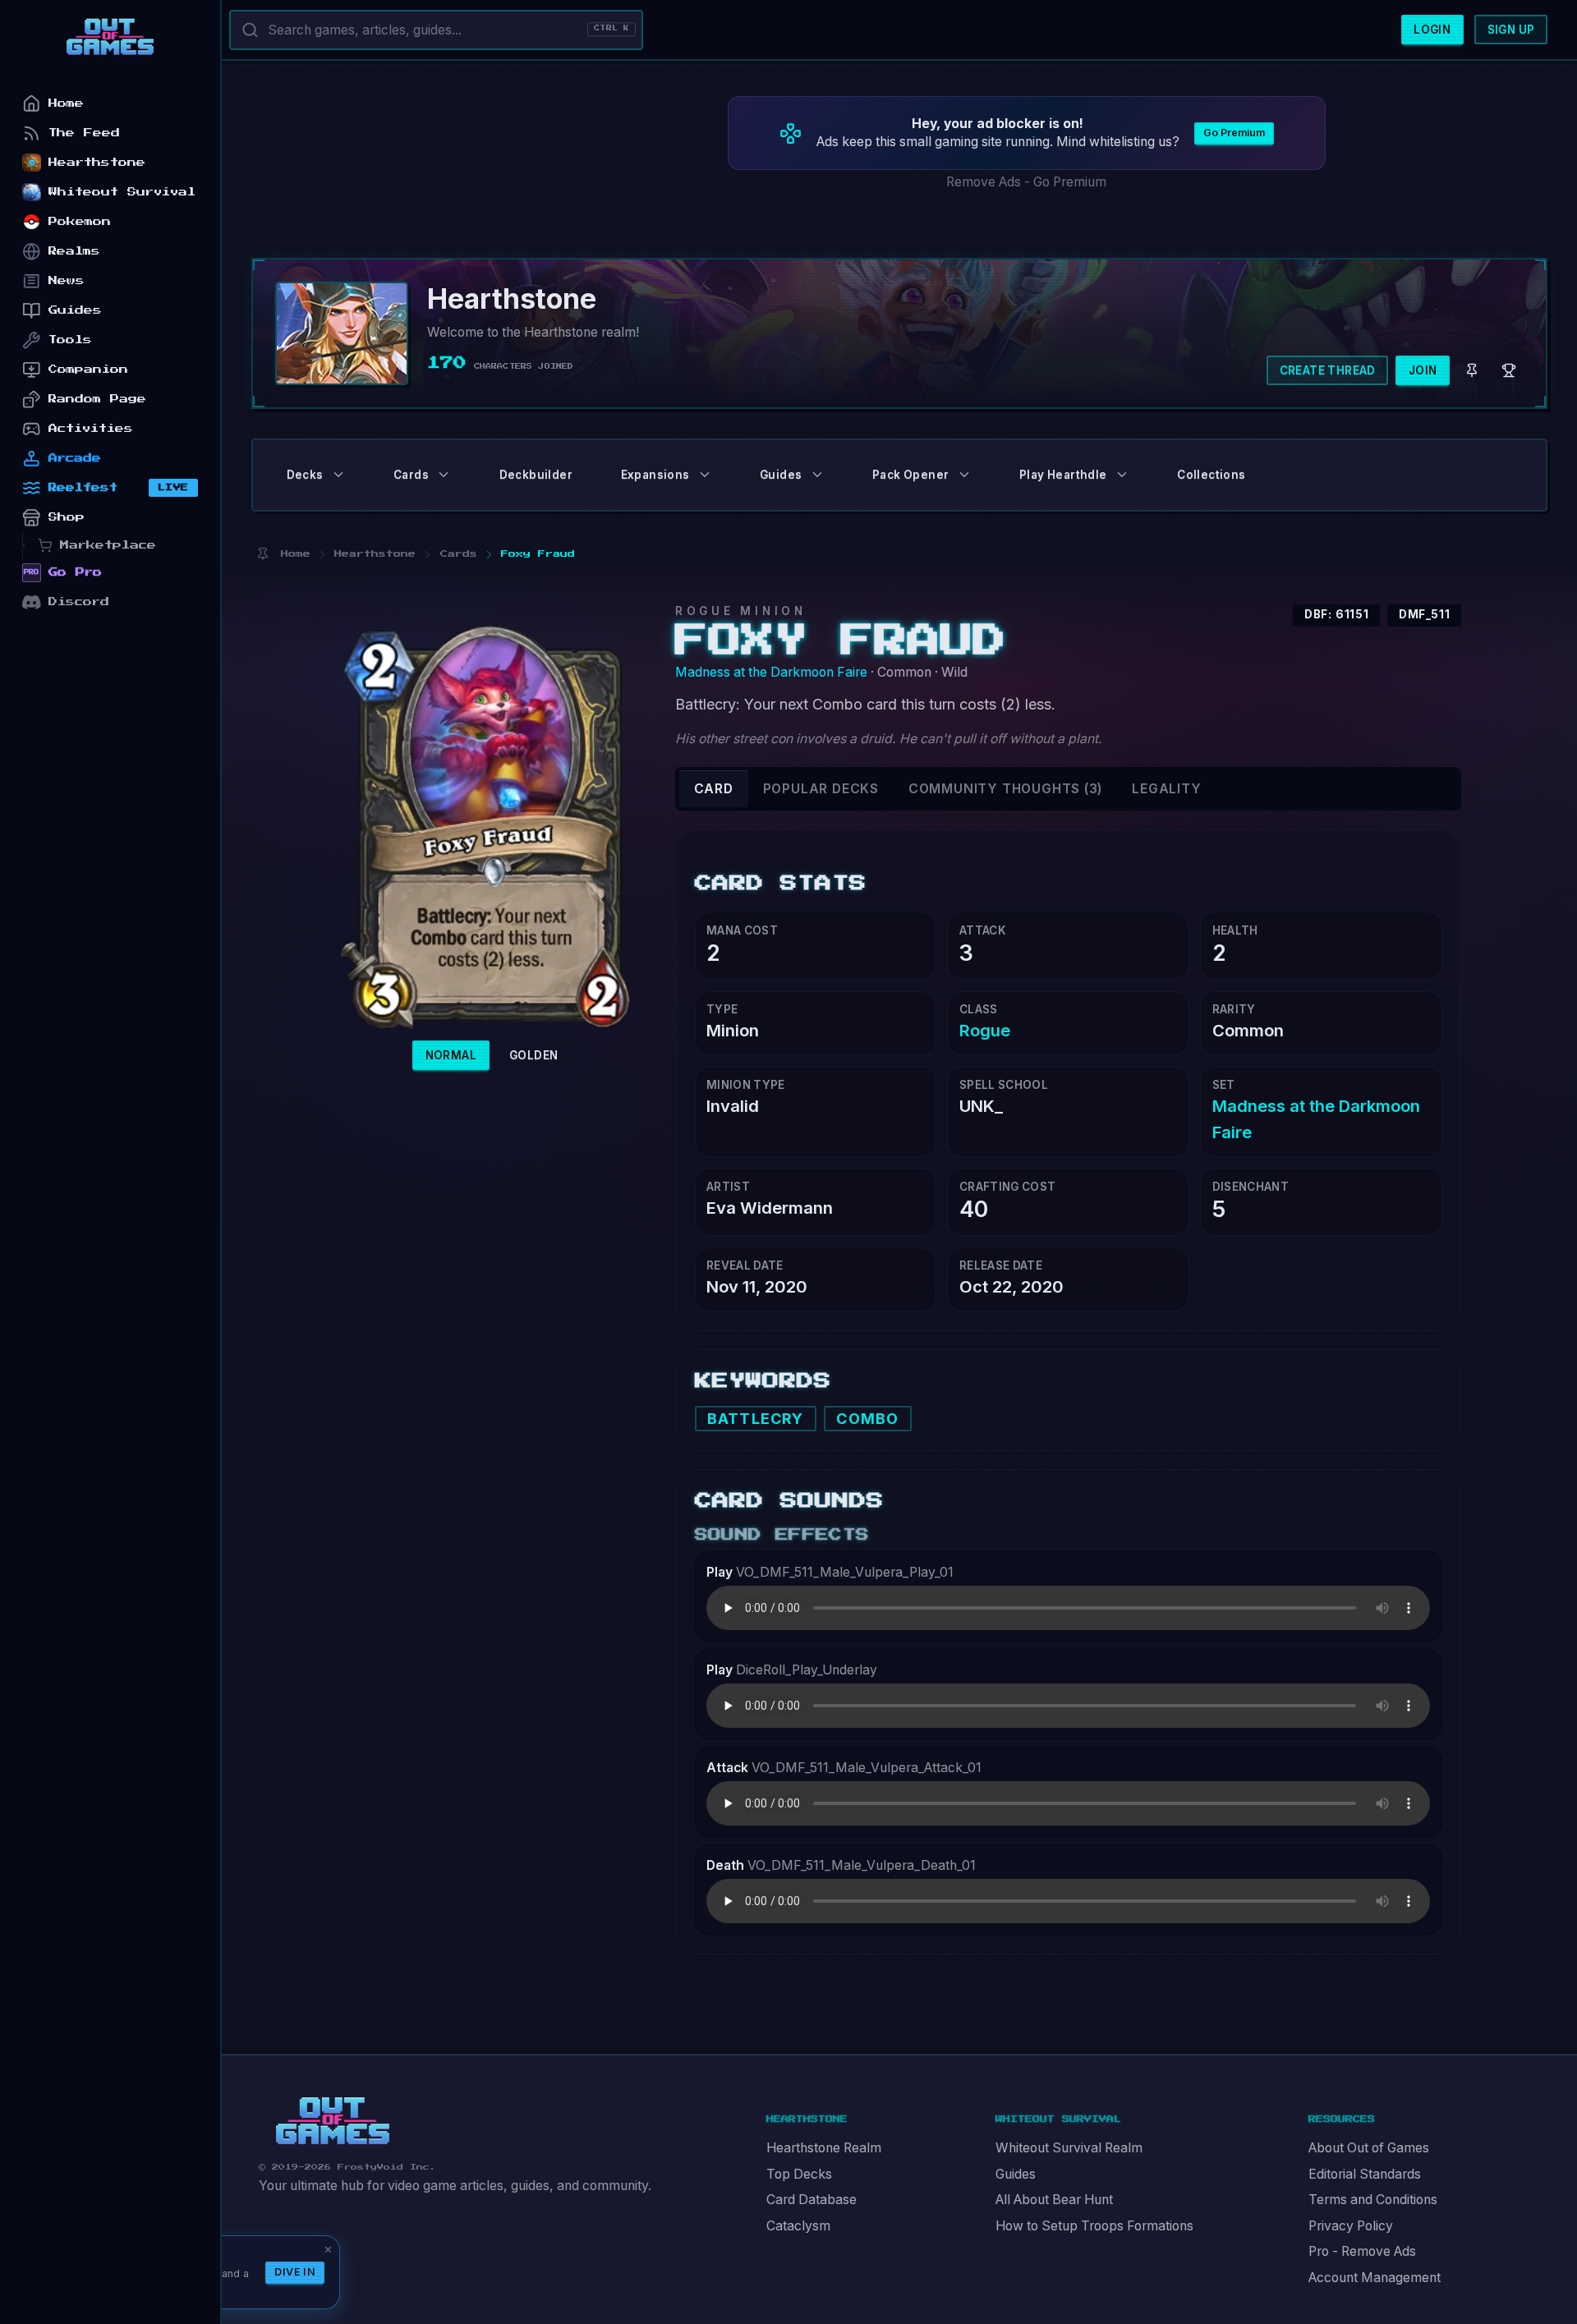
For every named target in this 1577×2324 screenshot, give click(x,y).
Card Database (811, 2200)
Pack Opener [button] (910, 475)
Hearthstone (97, 162)
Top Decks (799, 2174)
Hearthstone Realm (824, 2148)
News (67, 280)
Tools (70, 340)
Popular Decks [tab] (821, 789)
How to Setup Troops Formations (1094, 2226)
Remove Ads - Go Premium (1026, 182)
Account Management (1375, 2278)
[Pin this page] (262, 554)
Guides (1016, 2174)
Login (1432, 30)
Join (1423, 370)
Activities (91, 428)
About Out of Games (1369, 2148)
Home (66, 103)
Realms (74, 251)
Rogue (985, 1030)
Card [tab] (714, 789)
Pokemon (80, 221)
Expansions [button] (655, 475)
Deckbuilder (536, 475)
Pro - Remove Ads (1362, 2251)
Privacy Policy (1351, 2226)
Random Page (97, 399)
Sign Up (1511, 30)
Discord (79, 602)
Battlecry (755, 1419)
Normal (451, 1055)
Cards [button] (411, 475)
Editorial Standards (1365, 2174)
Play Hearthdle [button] (1063, 475)
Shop (67, 517)
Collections (1211, 475)
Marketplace (108, 545)
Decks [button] (305, 475)
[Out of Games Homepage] (333, 2121)
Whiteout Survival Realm (1069, 2148)
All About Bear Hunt (1054, 2200)
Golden (533, 1055)
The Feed (84, 133)
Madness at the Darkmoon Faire (771, 672)
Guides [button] (781, 475)
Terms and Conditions (1373, 2200)
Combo (867, 1419)
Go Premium (1234, 133)
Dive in (295, 2272)
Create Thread (1328, 370)
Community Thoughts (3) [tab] (1005, 789)
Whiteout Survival (122, 192)
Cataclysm (798, 2226)
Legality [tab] (1166, 789)
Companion (88, 369)
